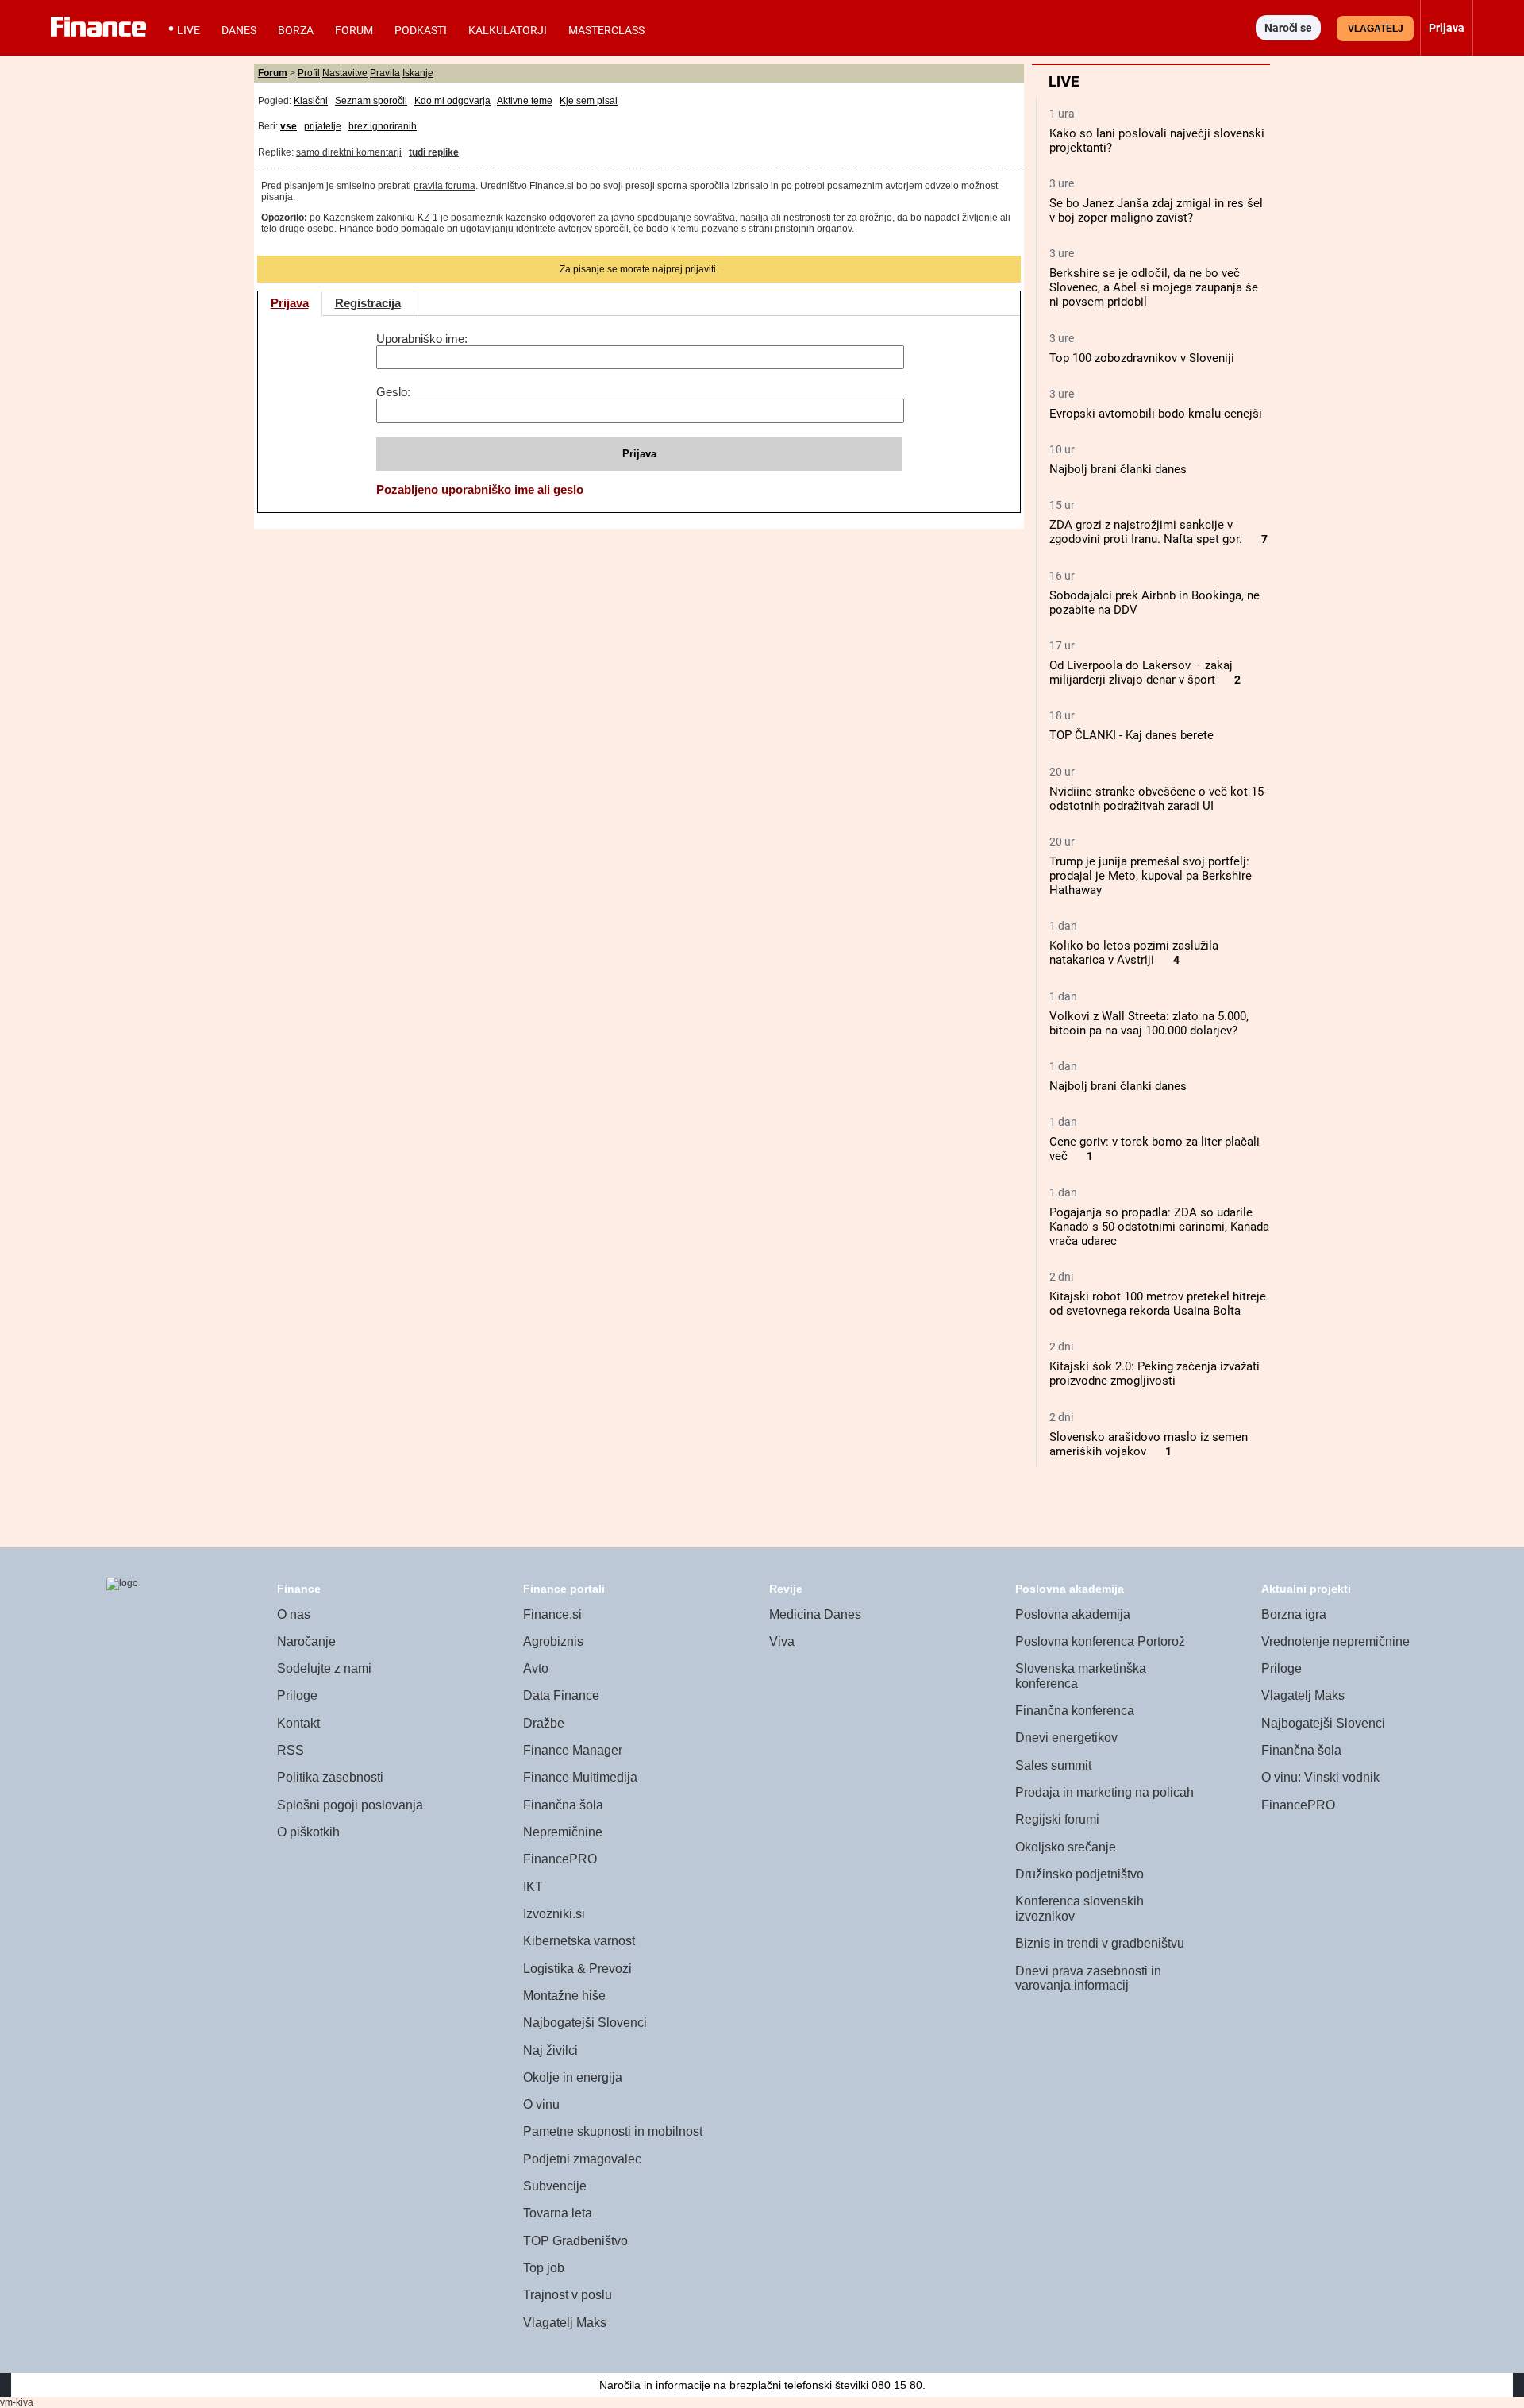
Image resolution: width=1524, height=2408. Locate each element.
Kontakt (298, 1723)
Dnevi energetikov (1066, 1738)
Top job (544, 2268)
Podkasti (421, 30)
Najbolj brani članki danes (1118, 469)
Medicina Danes (815, 1614)
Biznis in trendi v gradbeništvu (1100, 1943)
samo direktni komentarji (349, 152)
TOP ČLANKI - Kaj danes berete (1131, 735)
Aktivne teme (525, 101)
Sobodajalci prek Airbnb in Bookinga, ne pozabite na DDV (1155, 603)
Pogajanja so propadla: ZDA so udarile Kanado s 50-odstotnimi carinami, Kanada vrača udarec (1159, 1227)
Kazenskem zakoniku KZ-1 (381, 218)
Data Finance (561, 1695)
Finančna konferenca (1075, 1711)
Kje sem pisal (589, 101)
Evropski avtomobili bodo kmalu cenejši (1156, 414)
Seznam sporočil (371, 101)
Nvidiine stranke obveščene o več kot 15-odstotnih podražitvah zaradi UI (1158, 799)
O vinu (541, 2104)
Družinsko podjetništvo (1079, 1874)
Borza (296, 30)
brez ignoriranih (383, 126)
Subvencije (555, 2186)
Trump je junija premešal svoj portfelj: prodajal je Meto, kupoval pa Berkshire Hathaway (1151, 876)
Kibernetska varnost (579, 1941)
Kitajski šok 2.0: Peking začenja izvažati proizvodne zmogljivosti (1155, 1374)
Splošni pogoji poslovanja (350, 1805)
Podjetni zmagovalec (582, 2159)
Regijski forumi (1057, 1819)
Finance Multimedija (580, 1777)
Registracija (368, 303)
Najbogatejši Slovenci (585, 2023)
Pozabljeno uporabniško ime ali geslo (480, 489)
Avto (536, 1668)
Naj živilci (550, 2050)
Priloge (297, 1695)
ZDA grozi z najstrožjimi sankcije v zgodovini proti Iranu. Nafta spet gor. (1146, 532)
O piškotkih (308, 1832)
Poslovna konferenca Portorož (1100, 1641)
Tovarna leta (558, 2213)
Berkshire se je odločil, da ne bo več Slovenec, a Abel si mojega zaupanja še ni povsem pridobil (1154, 287)
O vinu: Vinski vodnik (1320, 1777)
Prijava (290, 303)
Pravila (385, 73)
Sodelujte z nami (324, 1668)
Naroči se (1288, 28)
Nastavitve (345, 73)
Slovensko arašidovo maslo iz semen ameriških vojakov (1149, 1444)
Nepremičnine (563, 1832)
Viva (782, 1641)
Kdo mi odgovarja (452, 101)
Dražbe (544, 1723)
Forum (354, 30)
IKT (533, 1887)
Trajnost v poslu (568, 2295)
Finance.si (552, 1614)
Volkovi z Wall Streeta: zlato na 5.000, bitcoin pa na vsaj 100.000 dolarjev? (1149, 1023)
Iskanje (418, 73)
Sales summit (1053, 1765)
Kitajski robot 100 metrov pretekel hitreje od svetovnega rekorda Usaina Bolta (1158, 1304)
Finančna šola (563, 1805)
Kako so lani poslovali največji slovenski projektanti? (1157, 141)
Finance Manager (573, 1750)
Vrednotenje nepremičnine (1335, 1641)
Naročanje (306, 1641)
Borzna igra (1294, 1614)
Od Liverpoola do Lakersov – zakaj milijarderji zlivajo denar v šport (1141, 672)
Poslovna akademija (1073, 1614)
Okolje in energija (573, 2077)
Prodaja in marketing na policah (1105, 1792)
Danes (239, 30)
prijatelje (323, 126)
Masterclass (606, 30)
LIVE (189, 30)
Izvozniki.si (554, 1914)
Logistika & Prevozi (577, 1969)
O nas (294, 1614)
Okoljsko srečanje (1066, 1847)
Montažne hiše (564, 1996)
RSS (291, 1750)
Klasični (311, 101)
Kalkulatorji (508, 30)
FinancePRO (560, 1859)
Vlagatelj (1376, 29)
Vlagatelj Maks (565, 2323)
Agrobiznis (553, 1641)
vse (289, 126)
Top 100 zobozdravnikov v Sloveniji (1142, 358)
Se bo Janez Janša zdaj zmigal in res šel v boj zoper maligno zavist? (1156, 210)
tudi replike (434, 152)
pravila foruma (444, 186)
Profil (309, 73)
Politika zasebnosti (330, 1777)
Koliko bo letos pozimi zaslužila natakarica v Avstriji (1134, 953)
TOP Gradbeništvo (575, 2241)
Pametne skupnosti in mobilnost (613, 2131)
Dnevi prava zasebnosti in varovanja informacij (1088, 1978)
